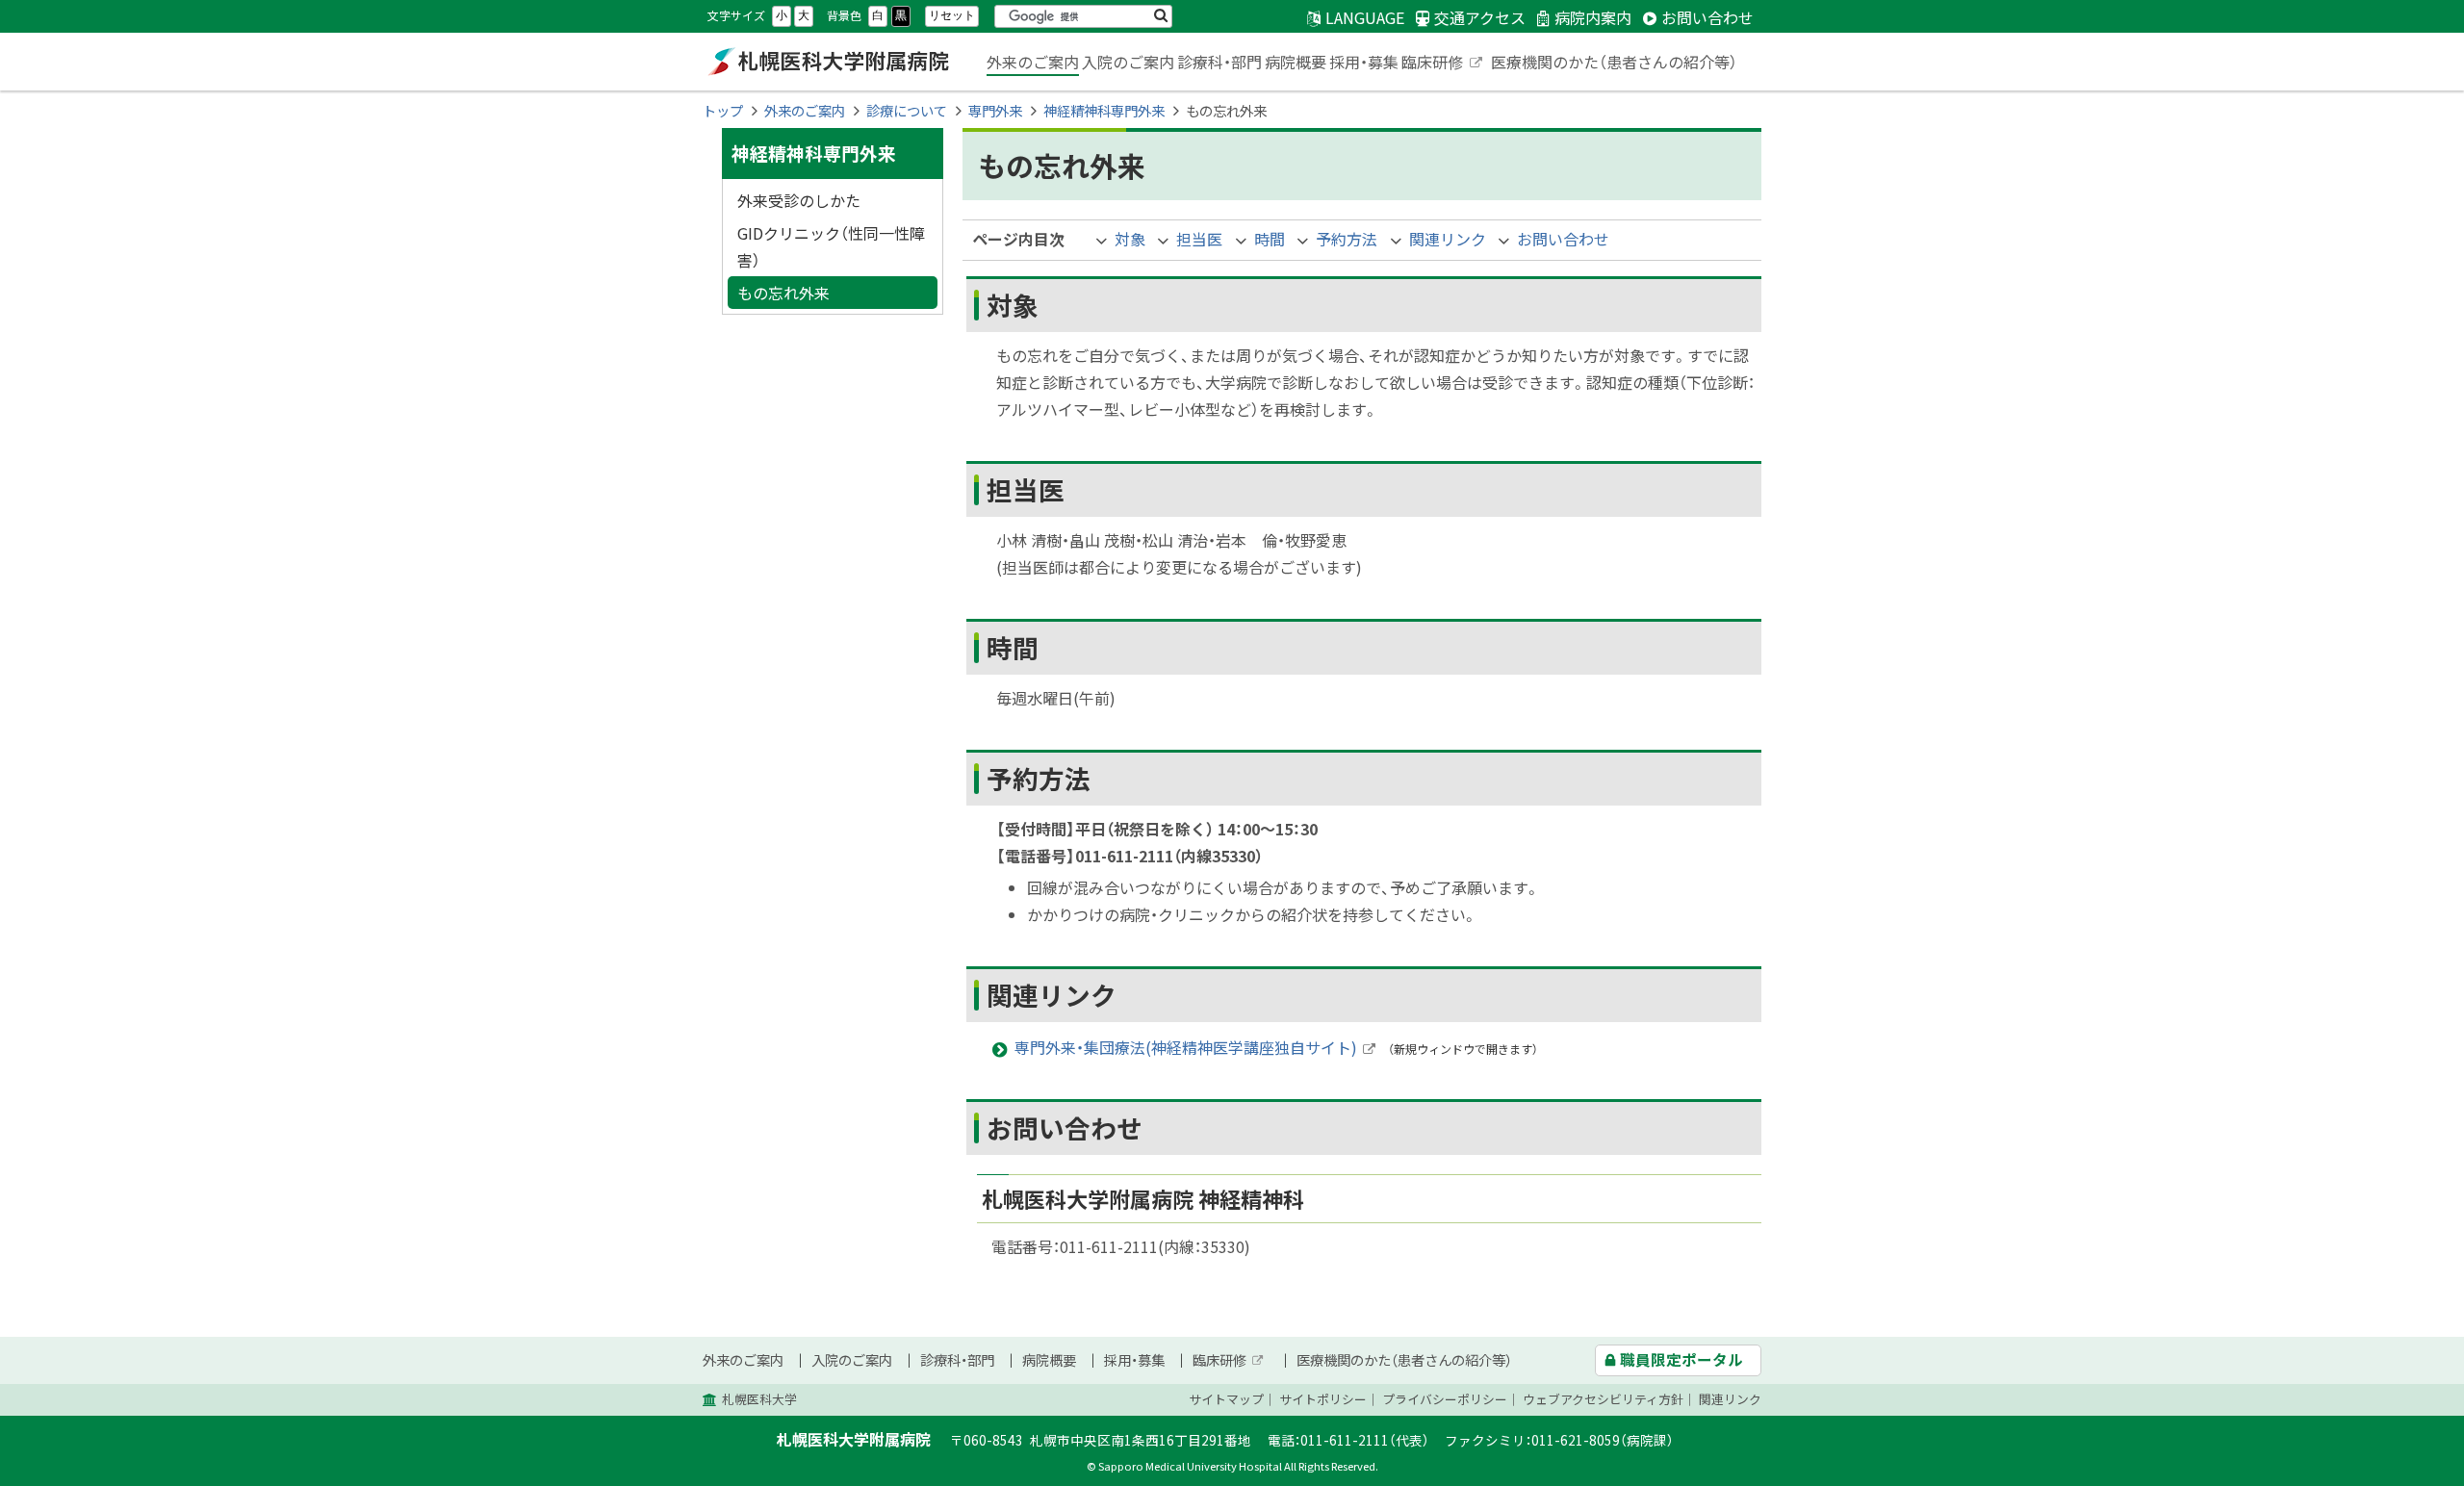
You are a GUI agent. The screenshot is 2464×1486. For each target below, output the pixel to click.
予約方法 (1347, 239)
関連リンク (1448, 239)
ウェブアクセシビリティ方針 (1603, 1399)
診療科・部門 (1219, 62)
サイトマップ (1226, 1399)
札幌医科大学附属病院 (828, 62)
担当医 (1199, 239)
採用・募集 (1364, 62)
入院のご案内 (1128, 62)
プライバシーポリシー (1445, 1399)
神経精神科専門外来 (1104, 111)
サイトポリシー (1323, 1399)
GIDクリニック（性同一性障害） (831, 246)
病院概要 (1296, 62)
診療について (907, 111)
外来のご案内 (1033, 62)
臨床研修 (1443, 64)
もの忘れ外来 (783, 293)
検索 (1161, 16)
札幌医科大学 (759, 1399)
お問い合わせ (1563, 239)
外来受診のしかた (799, 200)
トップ (723, 111)
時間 (1270, 239)
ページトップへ (2392, 1475)
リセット (952, 15)
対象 (1130, 239)
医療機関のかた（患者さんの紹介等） (1614, 62)
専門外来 (995, 111)
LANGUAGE (1365, 17)
